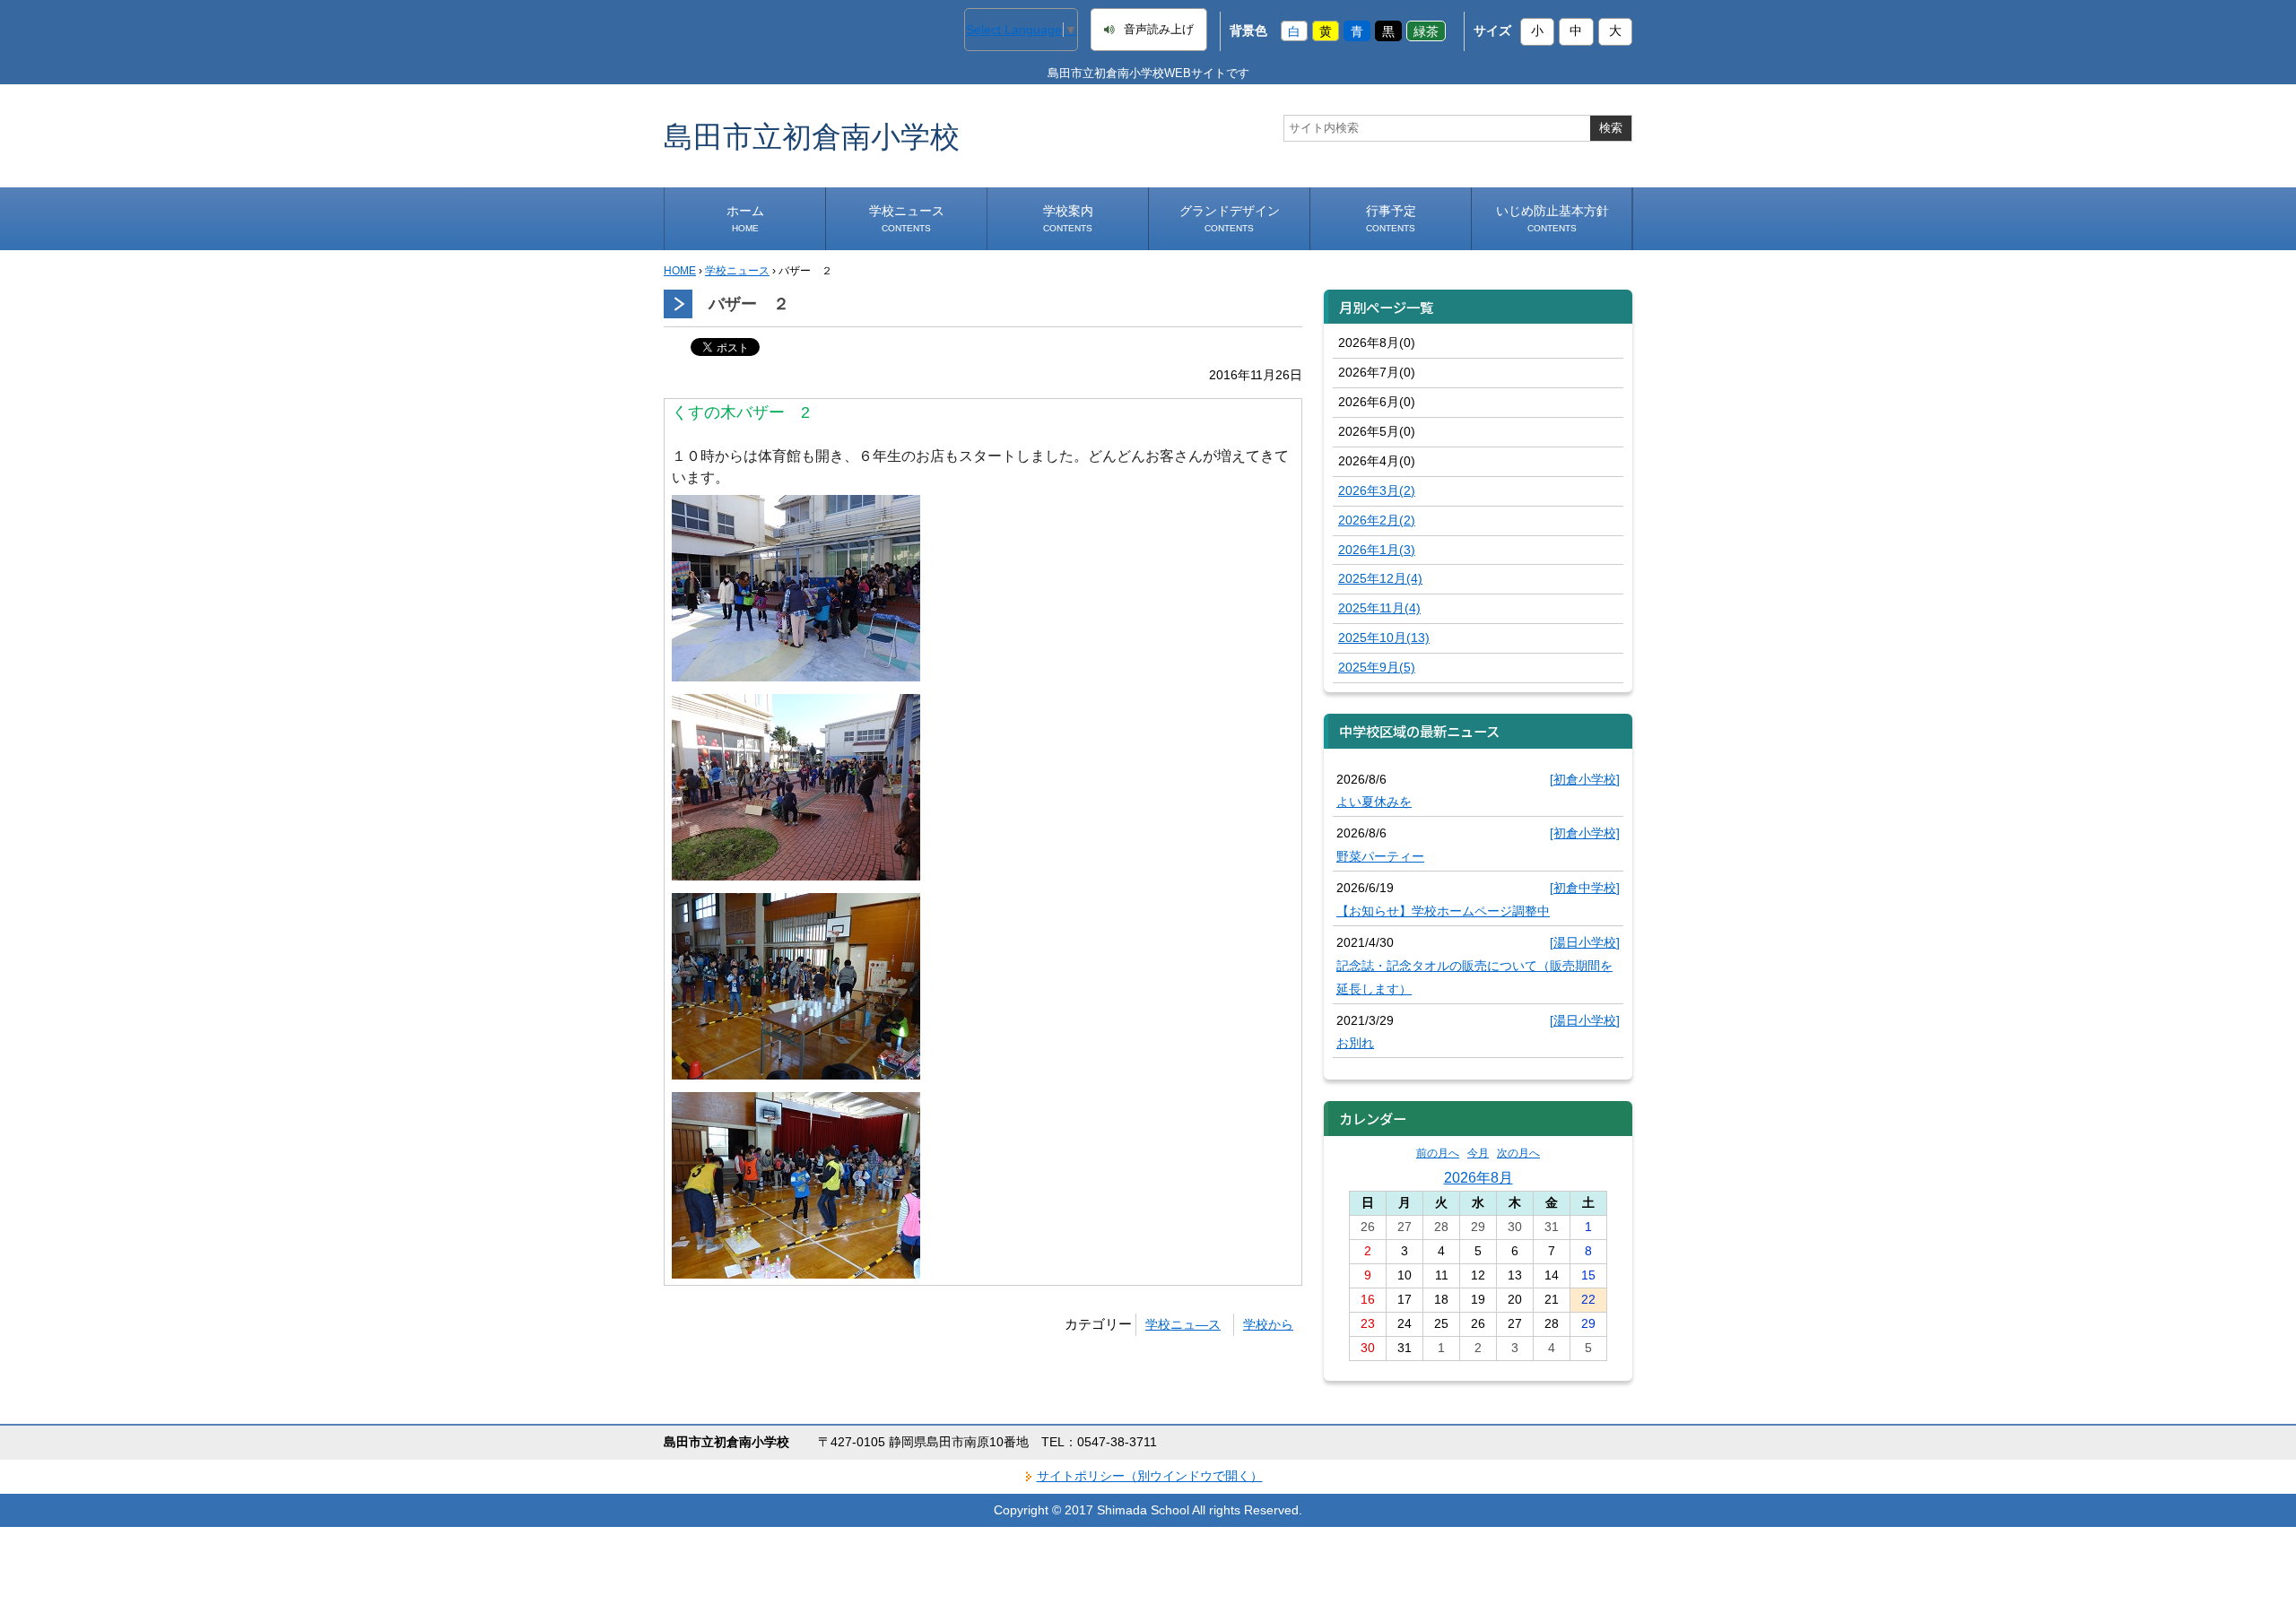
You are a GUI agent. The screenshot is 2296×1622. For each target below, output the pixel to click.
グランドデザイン (1230, 218)
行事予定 (1391, 218)
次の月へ (1518, 1153)
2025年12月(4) (1380, 578)
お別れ (1355, 1043)
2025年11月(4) (1379, 608)
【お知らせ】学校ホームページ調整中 (1443, 911)
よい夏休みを (1374, 802)
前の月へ (1438, 1153)
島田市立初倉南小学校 (812, 136)
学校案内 (1068, 218)
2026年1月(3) (1377, 550)
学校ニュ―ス (1183, 1324)
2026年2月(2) (1377, 520)
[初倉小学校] (1585, 779)
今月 (1478, 1153)
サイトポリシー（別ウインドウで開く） (1150, 1476)
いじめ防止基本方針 (1552, 218)
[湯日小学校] (1585, 942)
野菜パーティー (1380, 856)
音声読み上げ (1159, 30)
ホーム (745, 218)
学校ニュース (907, 218)
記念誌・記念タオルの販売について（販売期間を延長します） (1474, 977)
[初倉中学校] (1585, 888)
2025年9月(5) (1377, 667)
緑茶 (1426, 30)
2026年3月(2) (1377, 490)
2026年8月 (1478, 1177)
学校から (1268, 1324)
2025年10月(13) (1384, 638)
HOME (680, 271)
